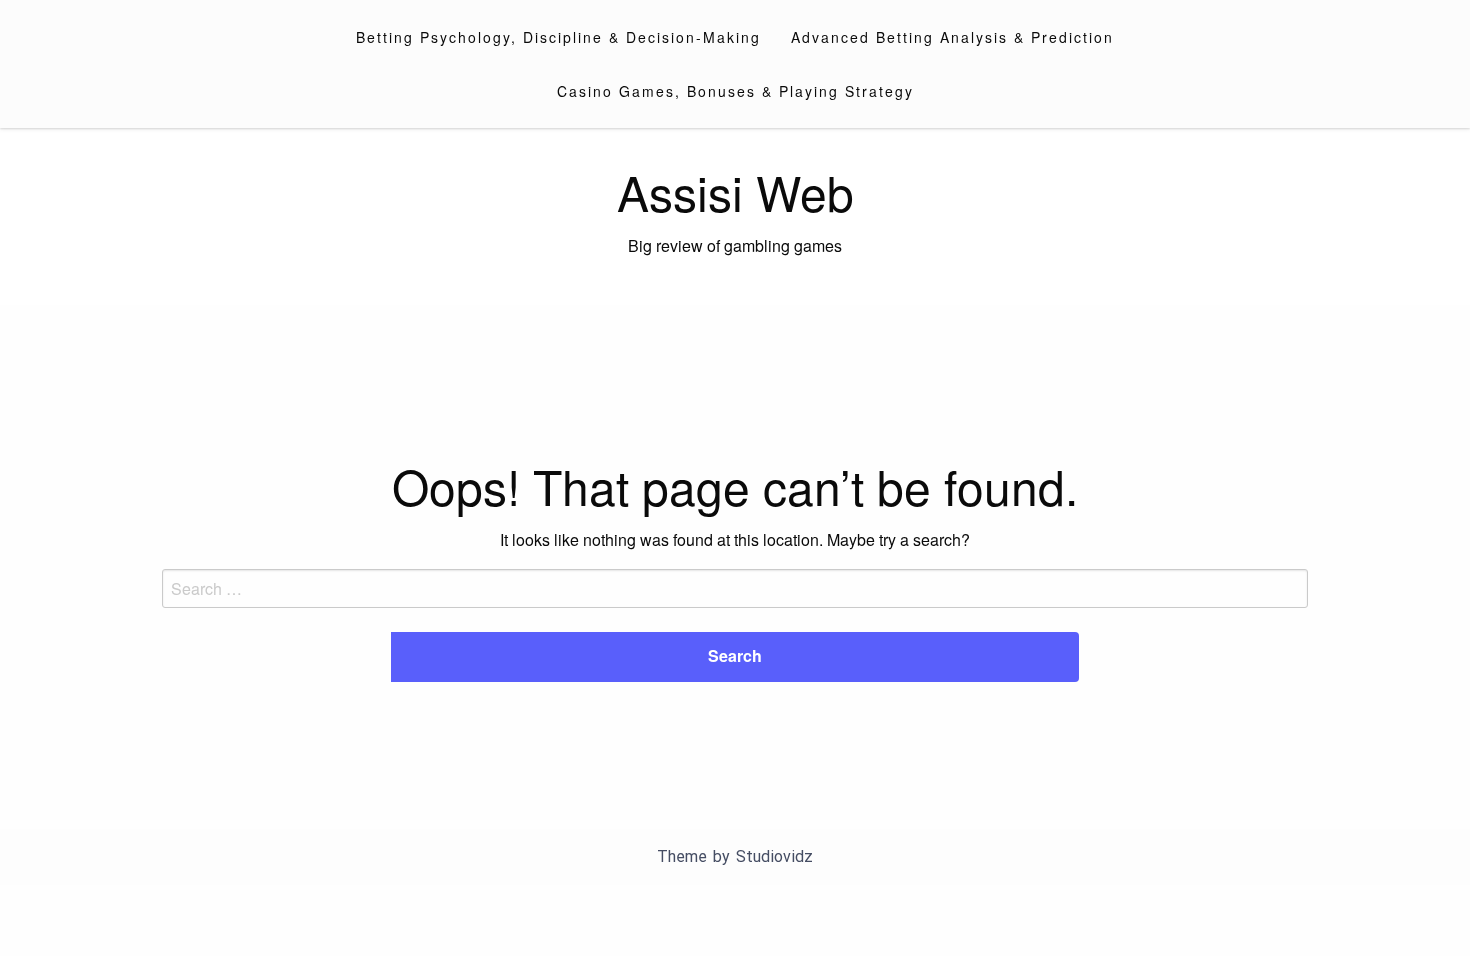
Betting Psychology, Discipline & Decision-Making (558, 37)
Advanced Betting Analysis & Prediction (952, 37)
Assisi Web (735, 191)
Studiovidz (774, 856)
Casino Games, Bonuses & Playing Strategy (735, 91)
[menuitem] (558, 37)
